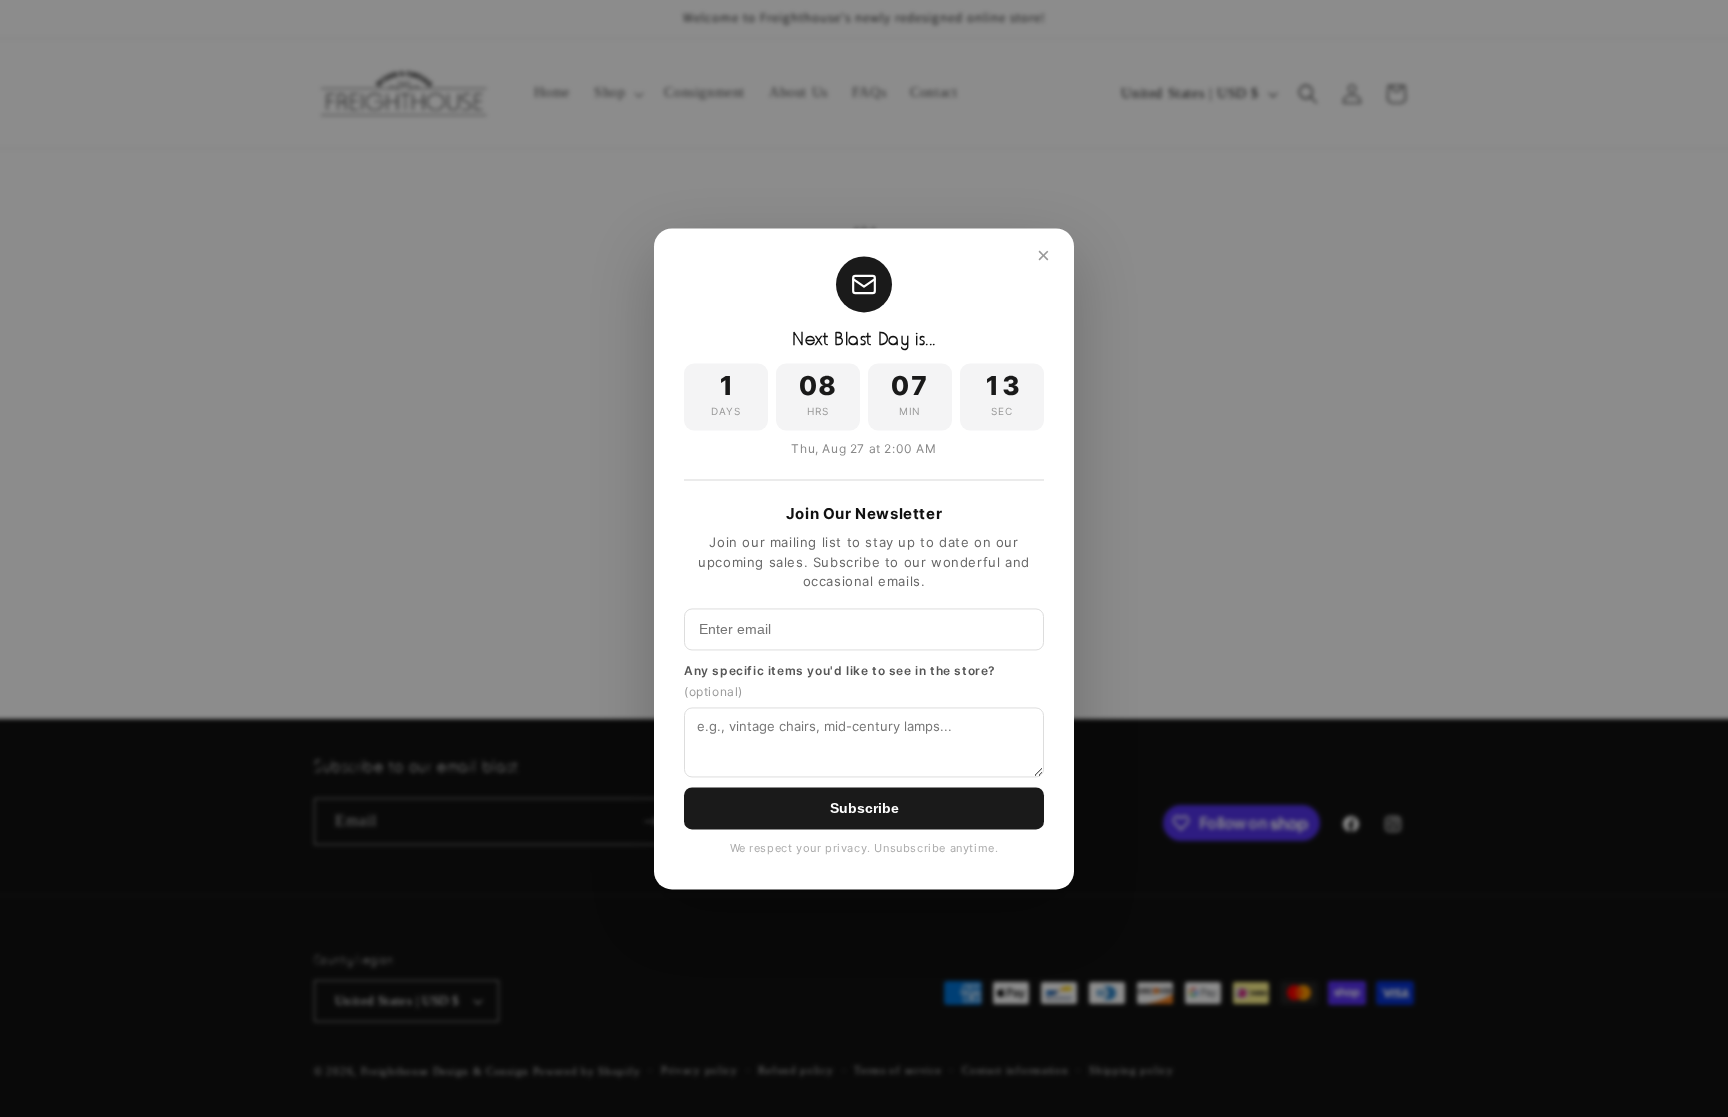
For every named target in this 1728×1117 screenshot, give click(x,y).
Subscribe (864, 808)
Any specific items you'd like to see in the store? (840, 681)
